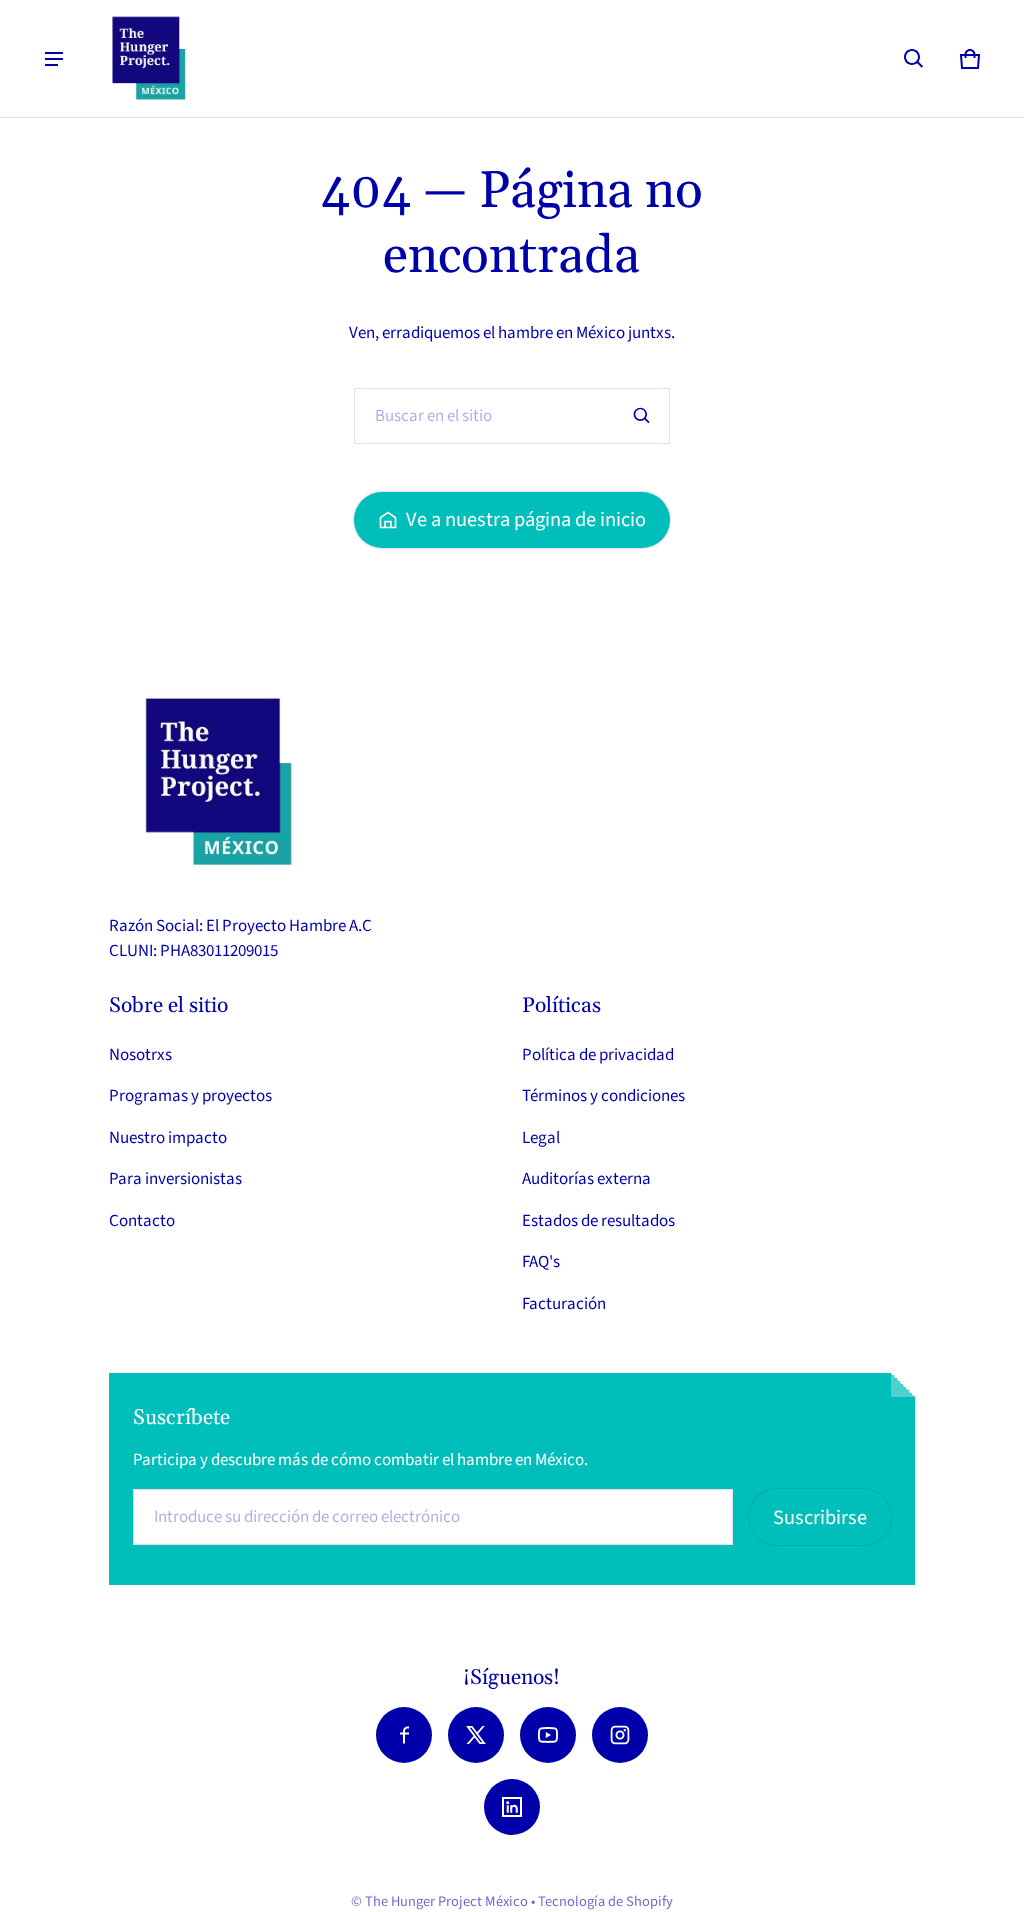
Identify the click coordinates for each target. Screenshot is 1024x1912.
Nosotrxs (140, 1055)
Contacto (142, 1221)
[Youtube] (548, 1735)
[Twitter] (476, 1735)
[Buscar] (642, 416)
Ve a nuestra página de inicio (526, 519)
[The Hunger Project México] (149, 58)
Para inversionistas (175, 1179)
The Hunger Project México (446, 1901)
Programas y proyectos (190, 1096)
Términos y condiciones (603, 1096)
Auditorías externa (586, 1179)
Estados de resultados (598, 1221)
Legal (541, 1138)
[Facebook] (404, 1735)
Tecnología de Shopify (605, 1901)
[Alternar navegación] (54, 59)
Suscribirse (820, 1517)
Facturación (564, 1304)
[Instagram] (620, 1735)
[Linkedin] (512, 1807)
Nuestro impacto (168, 1138)
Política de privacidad (598, 1055)
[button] (914, 59)
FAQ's (541, 1262)
